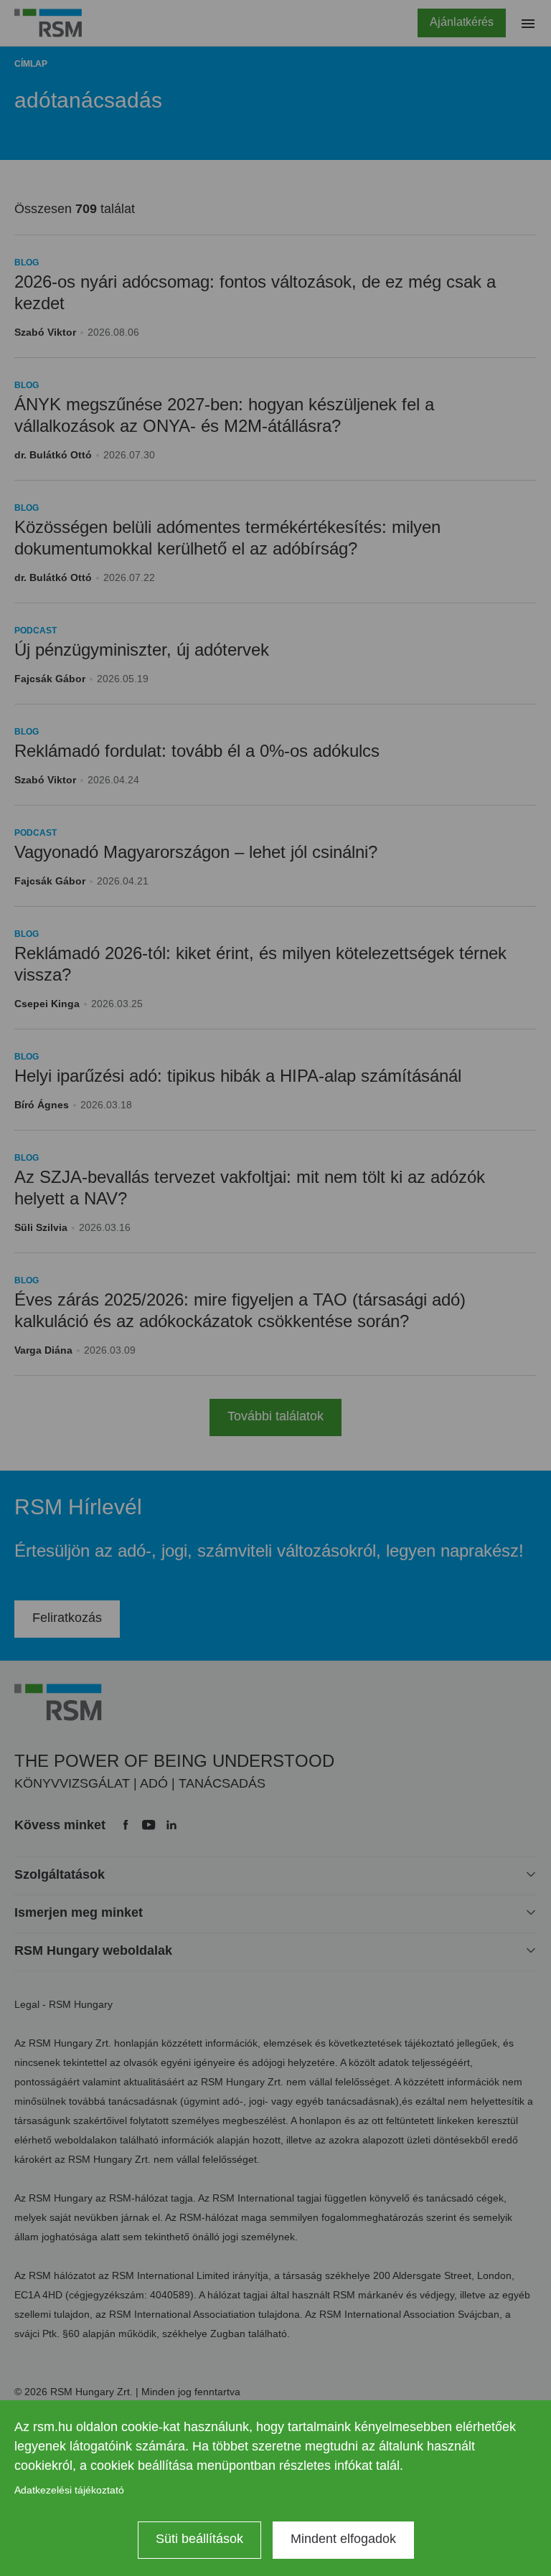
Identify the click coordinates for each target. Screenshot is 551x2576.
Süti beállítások (199, 2539)
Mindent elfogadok (343, 2539)
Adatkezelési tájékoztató (69, 2490)
